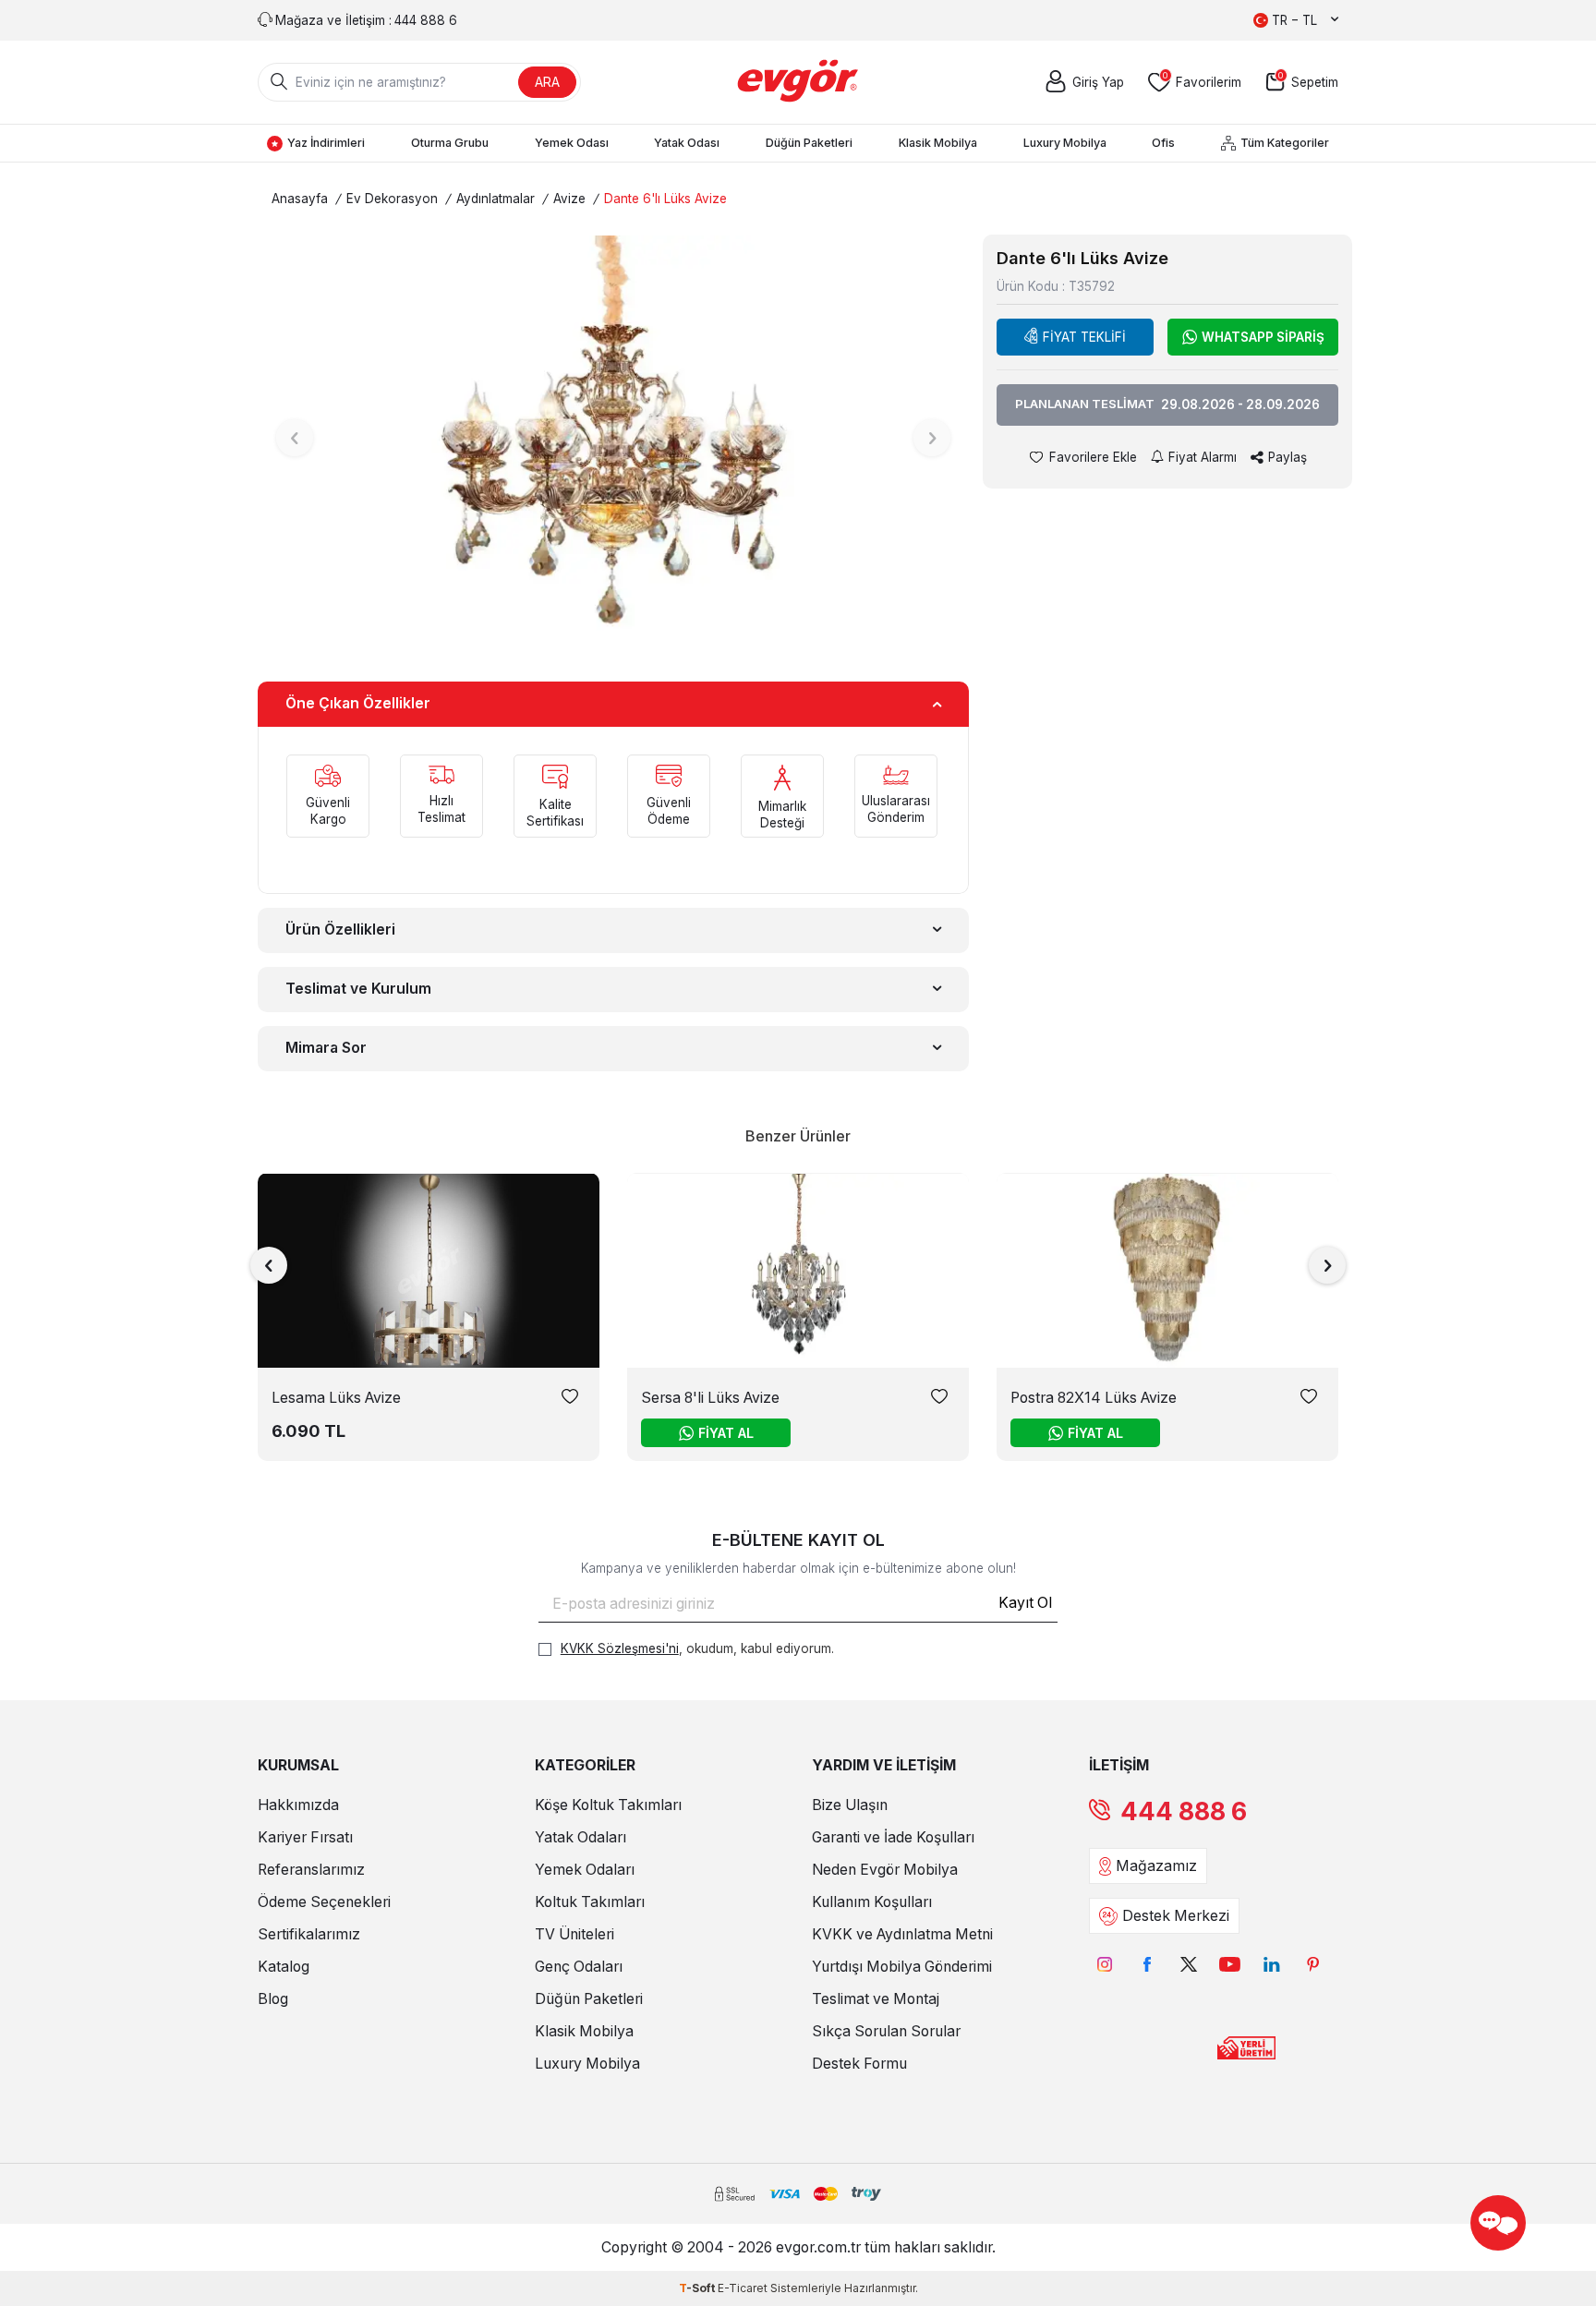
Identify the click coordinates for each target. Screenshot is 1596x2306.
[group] (613, 437)
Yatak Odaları (580, 1837)
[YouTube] (1230, 1964)
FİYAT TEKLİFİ (1084, 337)
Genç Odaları (579, 1967)
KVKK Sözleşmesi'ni (620, 1648)
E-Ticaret (743, 2288)
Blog (273, 1999)
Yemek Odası (572, 143)
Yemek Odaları (585, 1870)
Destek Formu (859, 2064)
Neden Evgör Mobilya (885, 1870)
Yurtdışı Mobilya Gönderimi (902, 1967)
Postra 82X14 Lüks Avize (1094, 1398)
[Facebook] (1147, 1964)
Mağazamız (1156, 1866)
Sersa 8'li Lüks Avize (710, 1398)
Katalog (284, 1967)
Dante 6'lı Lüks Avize (665, 199)
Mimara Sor (326, 1048)
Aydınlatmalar (496, 199)
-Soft (698, 2288)
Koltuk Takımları (590, 1902)
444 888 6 (1184, 1811)
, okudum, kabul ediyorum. (697, 1648)
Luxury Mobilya (1065, 143)
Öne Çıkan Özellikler (358, 703)
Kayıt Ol (1025, 1603)
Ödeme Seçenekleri (324, 1902)
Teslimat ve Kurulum (358, 989)
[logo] (798, 82)
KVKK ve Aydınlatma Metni (902, 1934)
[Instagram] (1105, 1964)
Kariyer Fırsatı (305, 1837)
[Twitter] (1188, 1964)
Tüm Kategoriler (1285, 143)
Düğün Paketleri (809, 143)
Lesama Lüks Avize (336, 1398)
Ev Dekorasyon (392, 199)
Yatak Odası (687, 143)
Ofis (1163, 143)
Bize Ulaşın (850, 1805)
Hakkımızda (298, 1805)
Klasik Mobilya (938, 143)
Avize (569, 199)
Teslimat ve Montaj (876, 1999)
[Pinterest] (1313, 1964)
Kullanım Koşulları (872, 1902)
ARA (547, 82)
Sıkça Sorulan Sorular (886, 2031)
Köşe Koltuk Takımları (608, 1805)
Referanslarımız (311, 1870)
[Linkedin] (1271, 1964)
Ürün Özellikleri (340, 930)
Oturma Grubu (450, 143)
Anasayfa (300, 199)
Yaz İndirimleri (326, 143)
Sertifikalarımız (309, 1934)
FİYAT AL (726, 1433)
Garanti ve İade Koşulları (893, 1837)
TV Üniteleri (574, 1934)
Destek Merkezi (1176, 1916)
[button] (295, 438)
